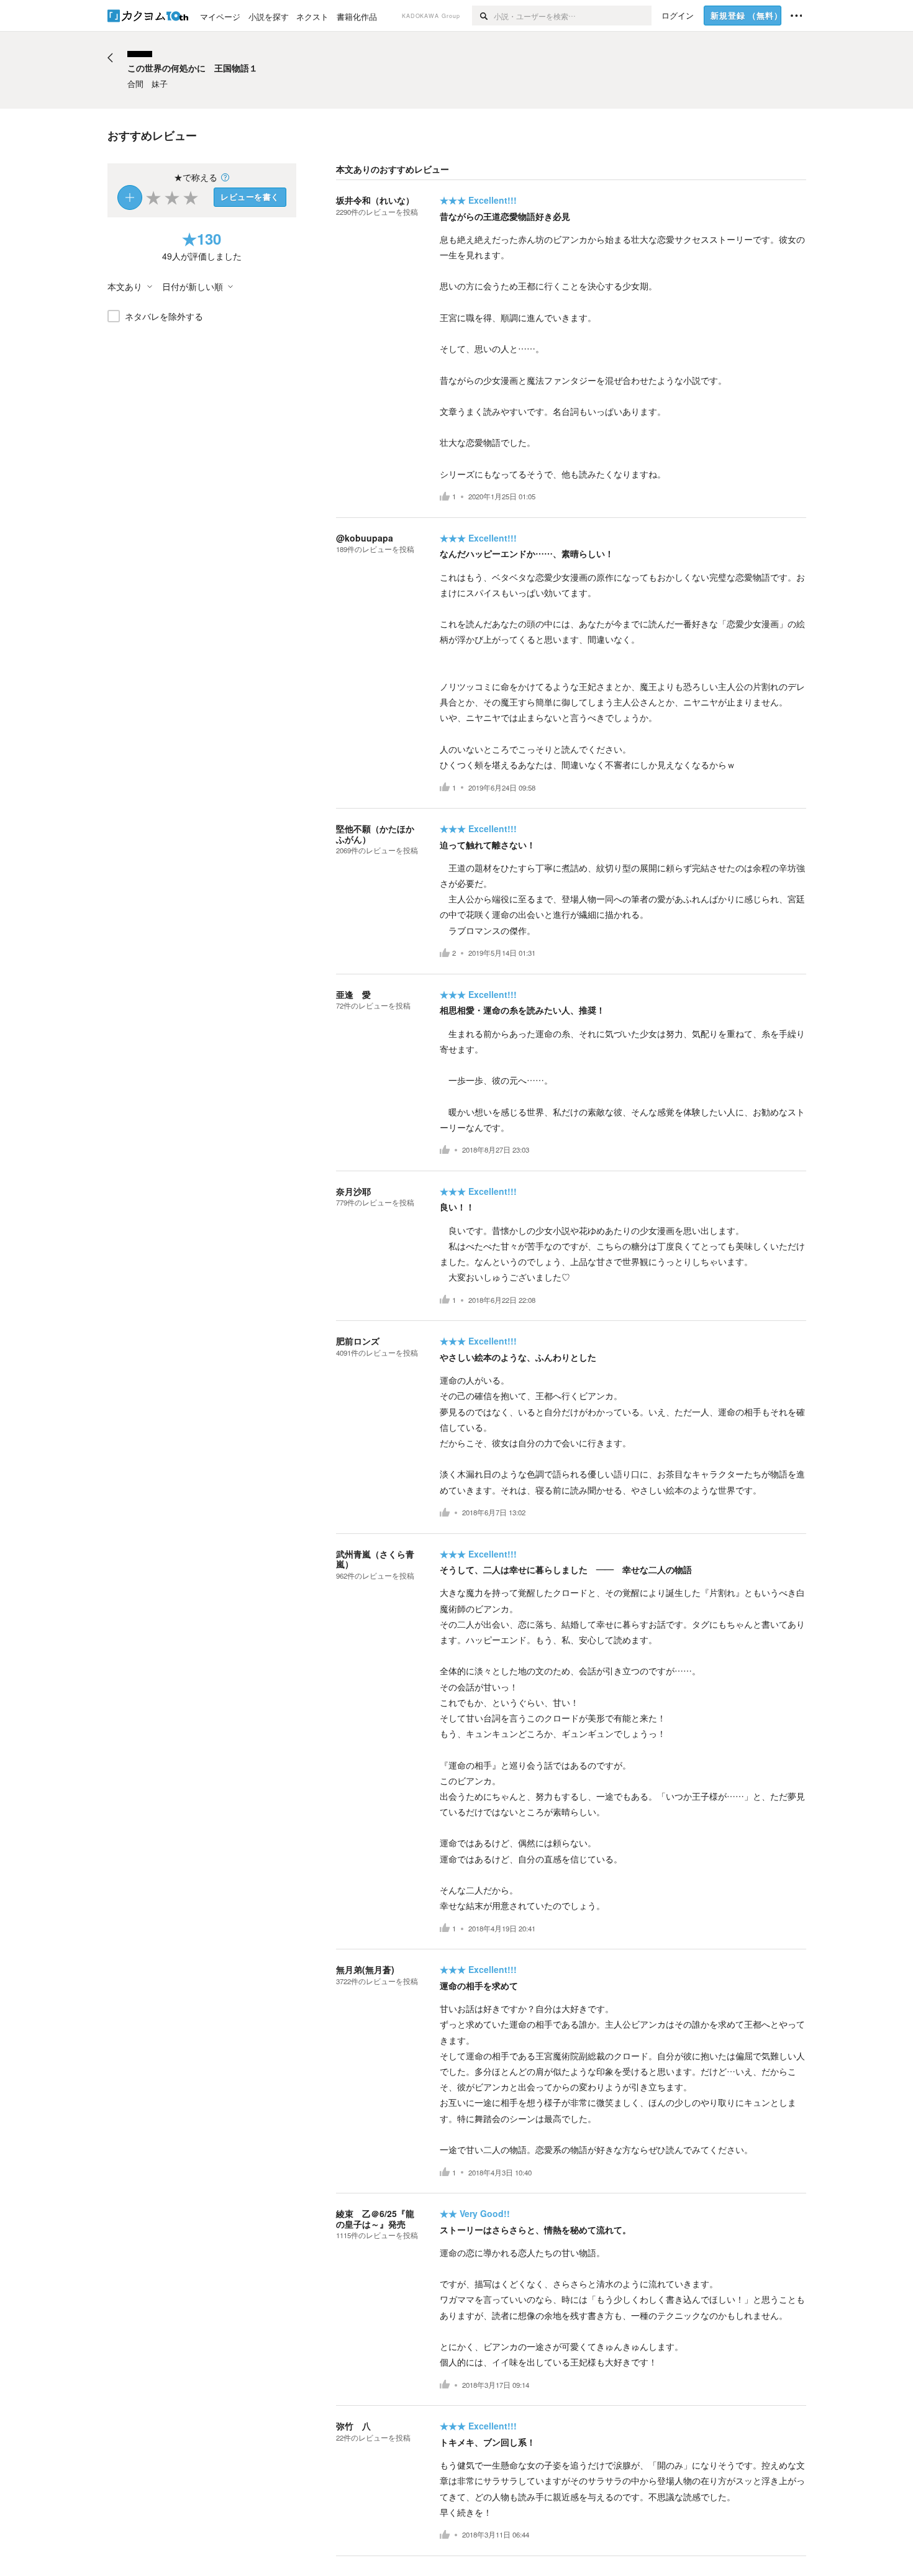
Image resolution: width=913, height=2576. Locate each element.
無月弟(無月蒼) (365, 1969)
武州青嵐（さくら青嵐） (375, 1559)
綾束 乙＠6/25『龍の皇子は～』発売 (375, 2219)
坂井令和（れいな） (375, 200)
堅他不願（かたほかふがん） (375, 834)
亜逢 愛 (353, 994)
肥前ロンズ (358, 1341)
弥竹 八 (353, 2426)
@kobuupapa (365, 538)
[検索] (483, 16)
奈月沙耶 (353, 1191)
